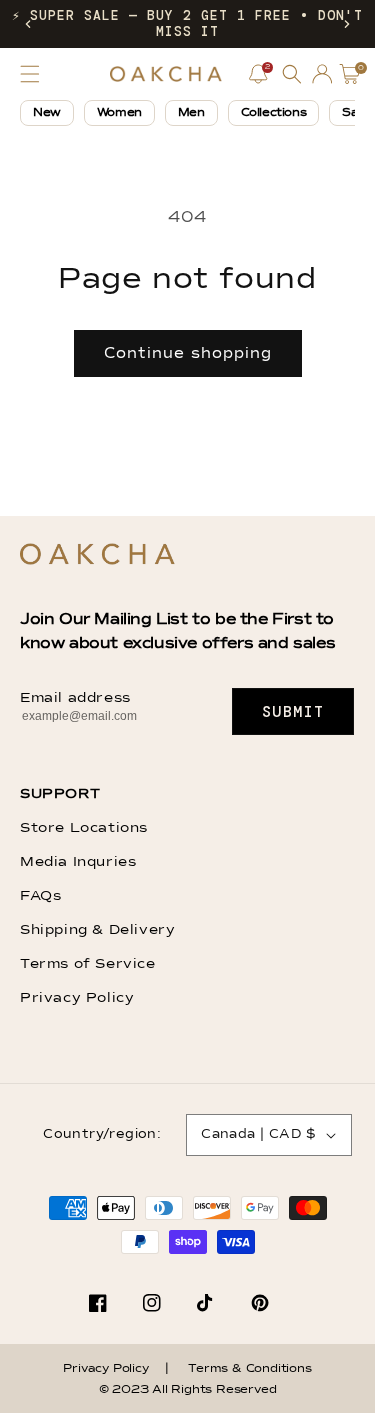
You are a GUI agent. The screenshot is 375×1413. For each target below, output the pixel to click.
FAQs (40, 896)
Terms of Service (88, 964)
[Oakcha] (97, 555)
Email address (75, 698)
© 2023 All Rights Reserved (188, 1390)
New (47, 113)
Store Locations (84, 828)
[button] (28, 24)
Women (119, 113)
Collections (274, 113)
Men (191, 113)
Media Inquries (78, 862)
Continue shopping (188, 353)
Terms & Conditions (249, 1369)
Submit (293, 712)
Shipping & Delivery (97, 930)
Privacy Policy (77, 998)
